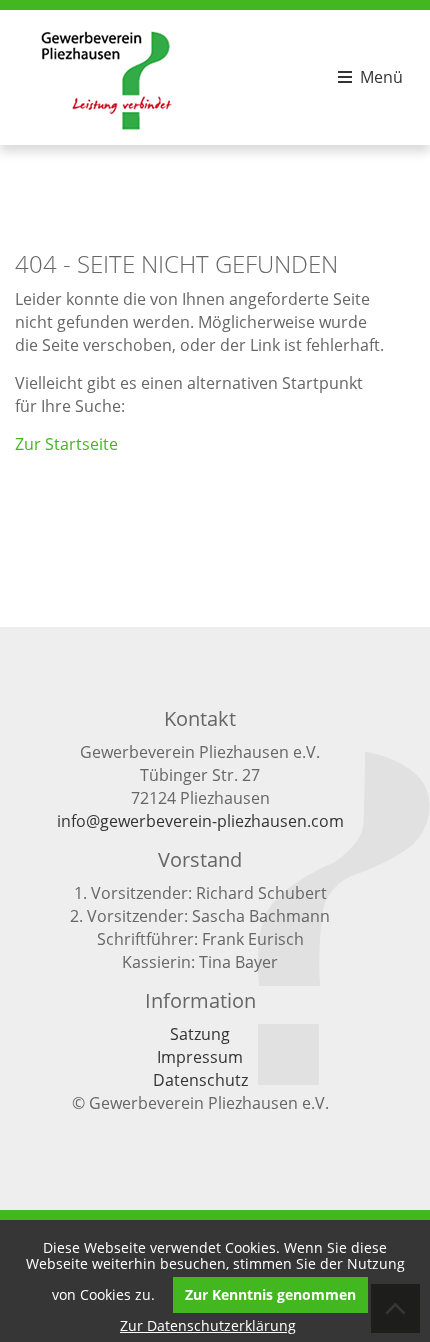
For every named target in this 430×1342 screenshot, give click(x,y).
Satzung (200, 1034)
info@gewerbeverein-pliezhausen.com (200, 821)
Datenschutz (200, 1080)
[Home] (107, 129)
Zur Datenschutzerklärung (208, 1325)
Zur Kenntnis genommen (270, 1294)
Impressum (200, 1057)
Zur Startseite (66, 444)
